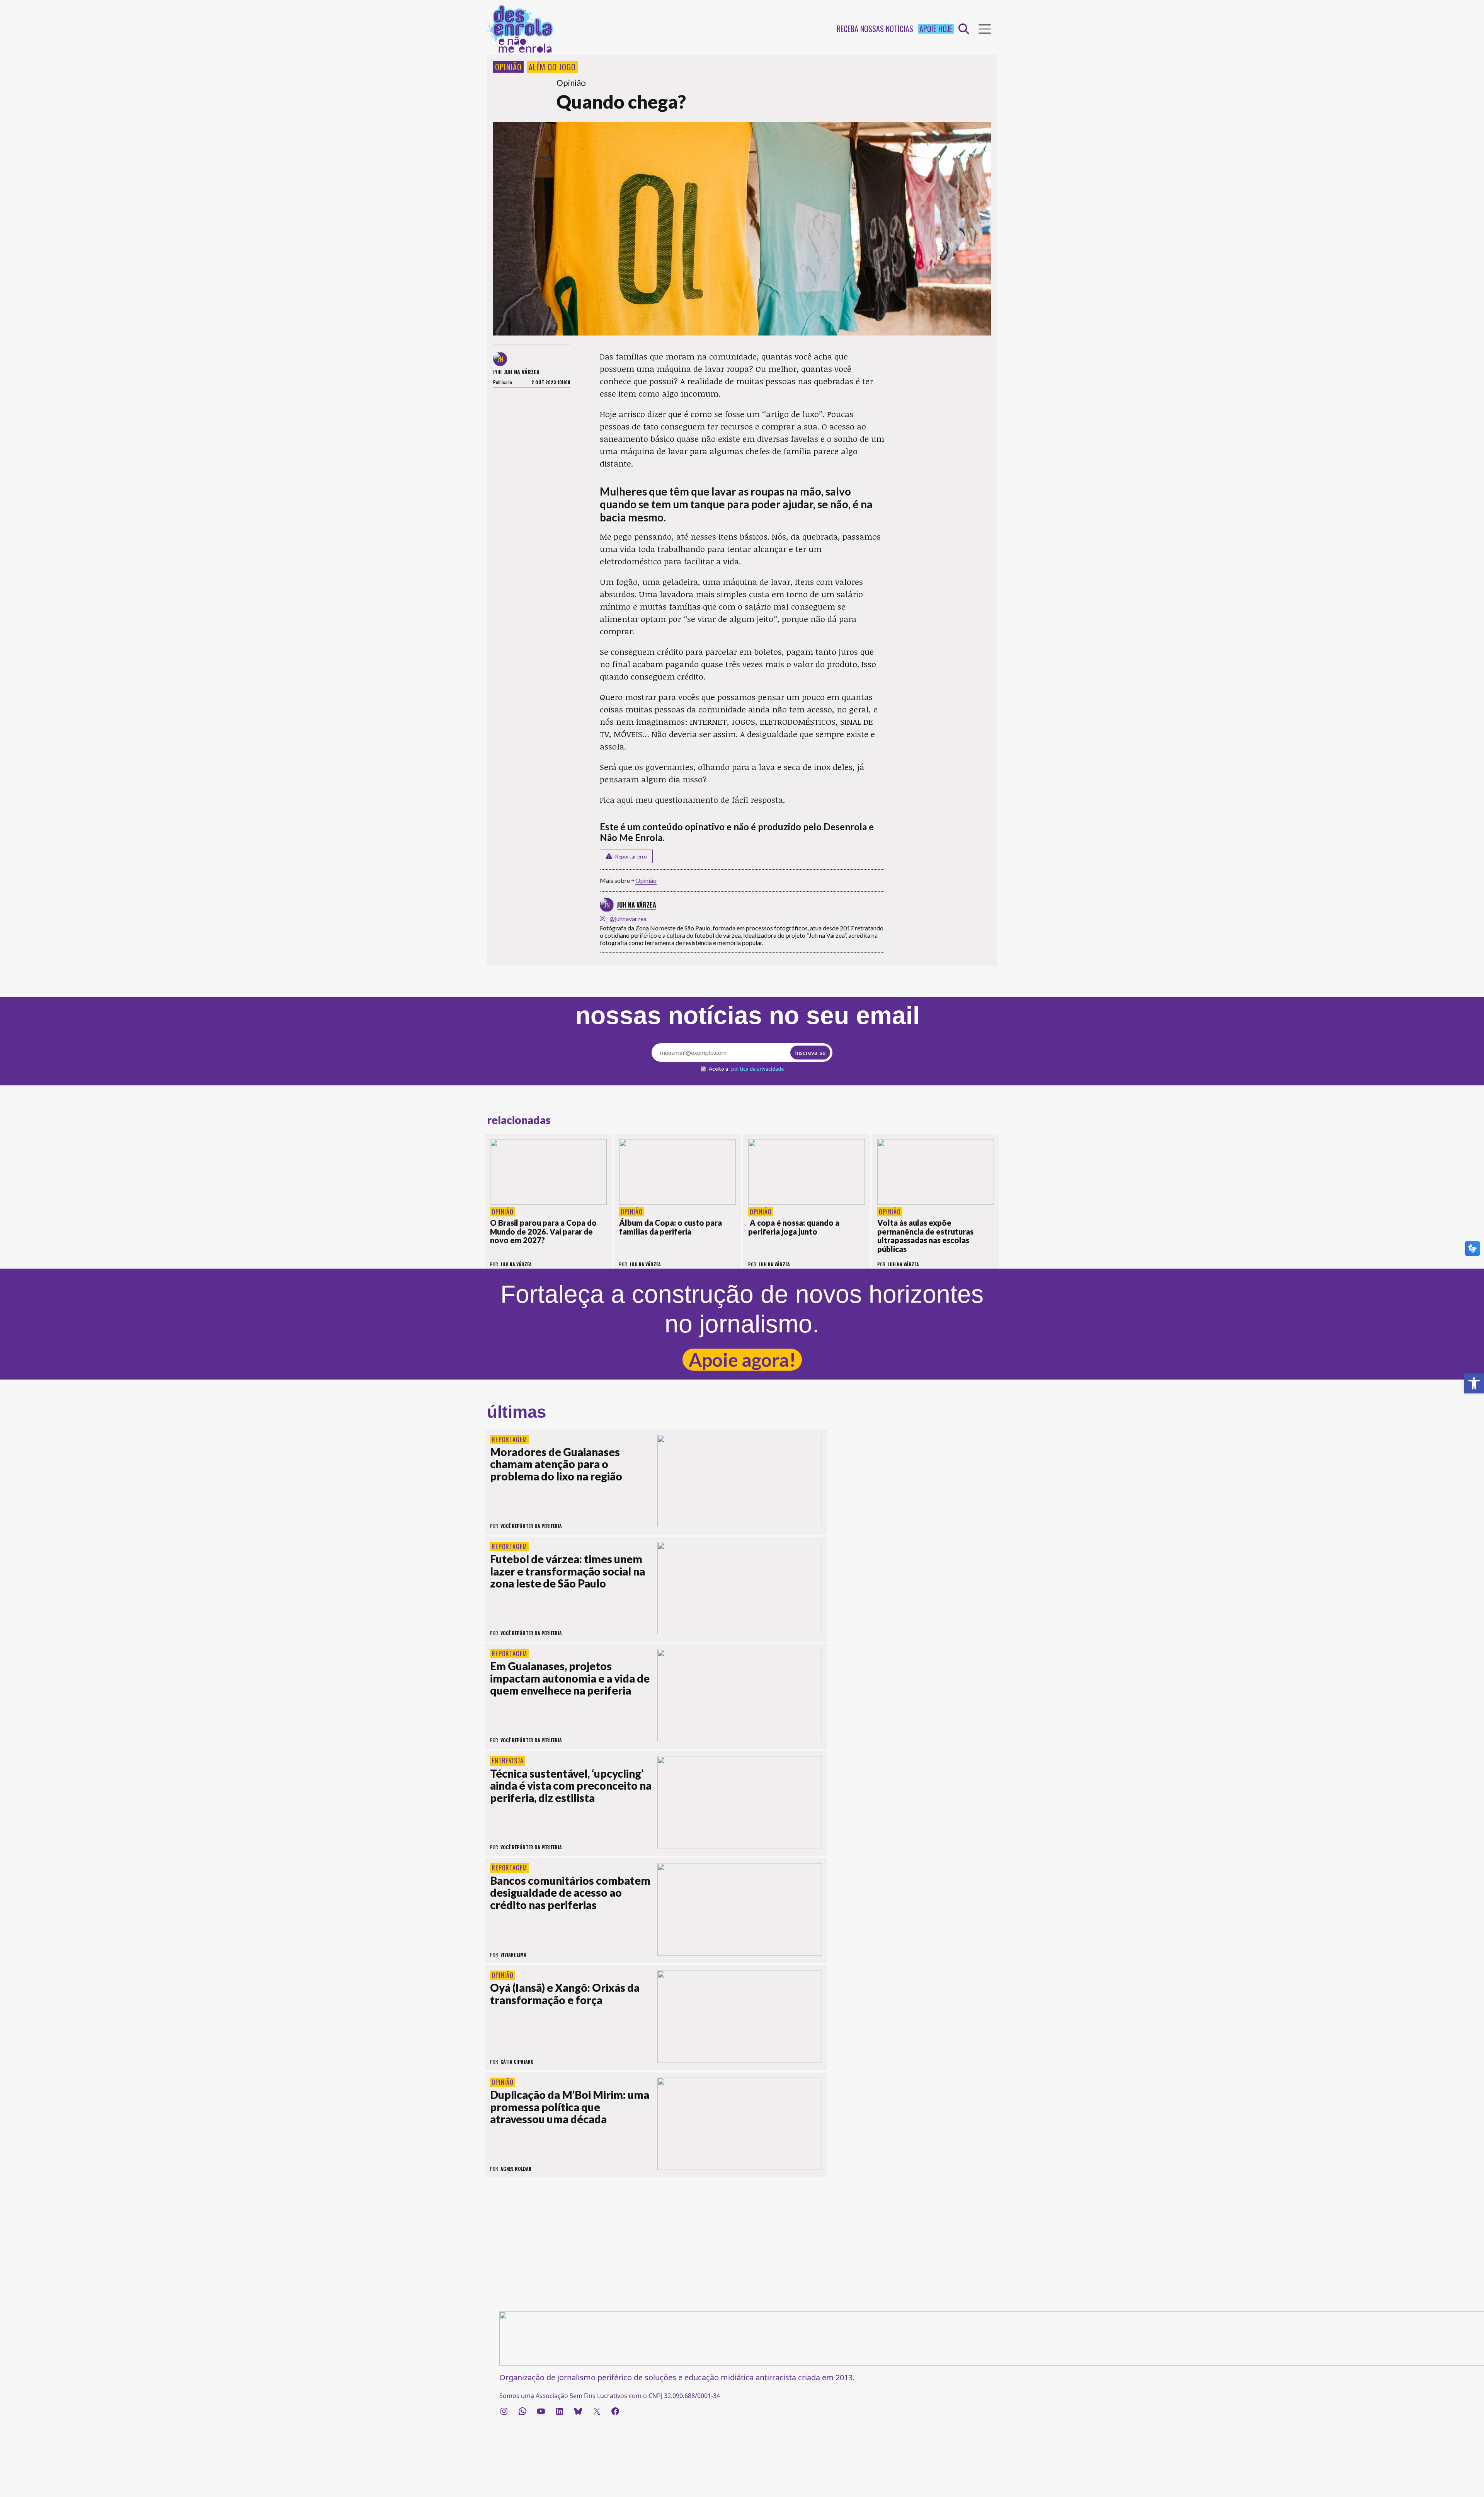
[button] (1474, 1383)
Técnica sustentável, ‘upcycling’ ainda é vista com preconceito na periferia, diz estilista (571, 1786)
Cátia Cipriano (517, 2062)
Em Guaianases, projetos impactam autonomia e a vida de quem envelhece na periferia (570, 1678)
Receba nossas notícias (875, 29)
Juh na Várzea (522, 372)
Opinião (508, 67)
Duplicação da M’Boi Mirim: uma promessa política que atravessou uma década (570, 2107)
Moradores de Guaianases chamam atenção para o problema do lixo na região (556, 1464)
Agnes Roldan (516, 2169)
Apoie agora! (742, 1360)
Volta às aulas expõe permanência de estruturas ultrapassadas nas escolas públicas (925, 1236)
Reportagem (509, 1439)
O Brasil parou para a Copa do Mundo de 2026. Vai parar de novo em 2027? (543, 1231)
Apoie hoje (936, 29)
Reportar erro (631, 857)
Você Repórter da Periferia (531, 1526)
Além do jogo (552, 67)
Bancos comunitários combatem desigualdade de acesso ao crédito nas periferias (570, 1893)
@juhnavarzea (628, 919)
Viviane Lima (513, 1955)
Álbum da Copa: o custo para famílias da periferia (671, 1227)
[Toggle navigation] (985, 29)
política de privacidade (757, 1069)
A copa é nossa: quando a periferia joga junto (794, 1227)
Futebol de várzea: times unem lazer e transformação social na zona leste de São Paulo (568, 1571)
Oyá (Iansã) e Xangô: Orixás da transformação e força (565, 1994)
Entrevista (508, 1761)
